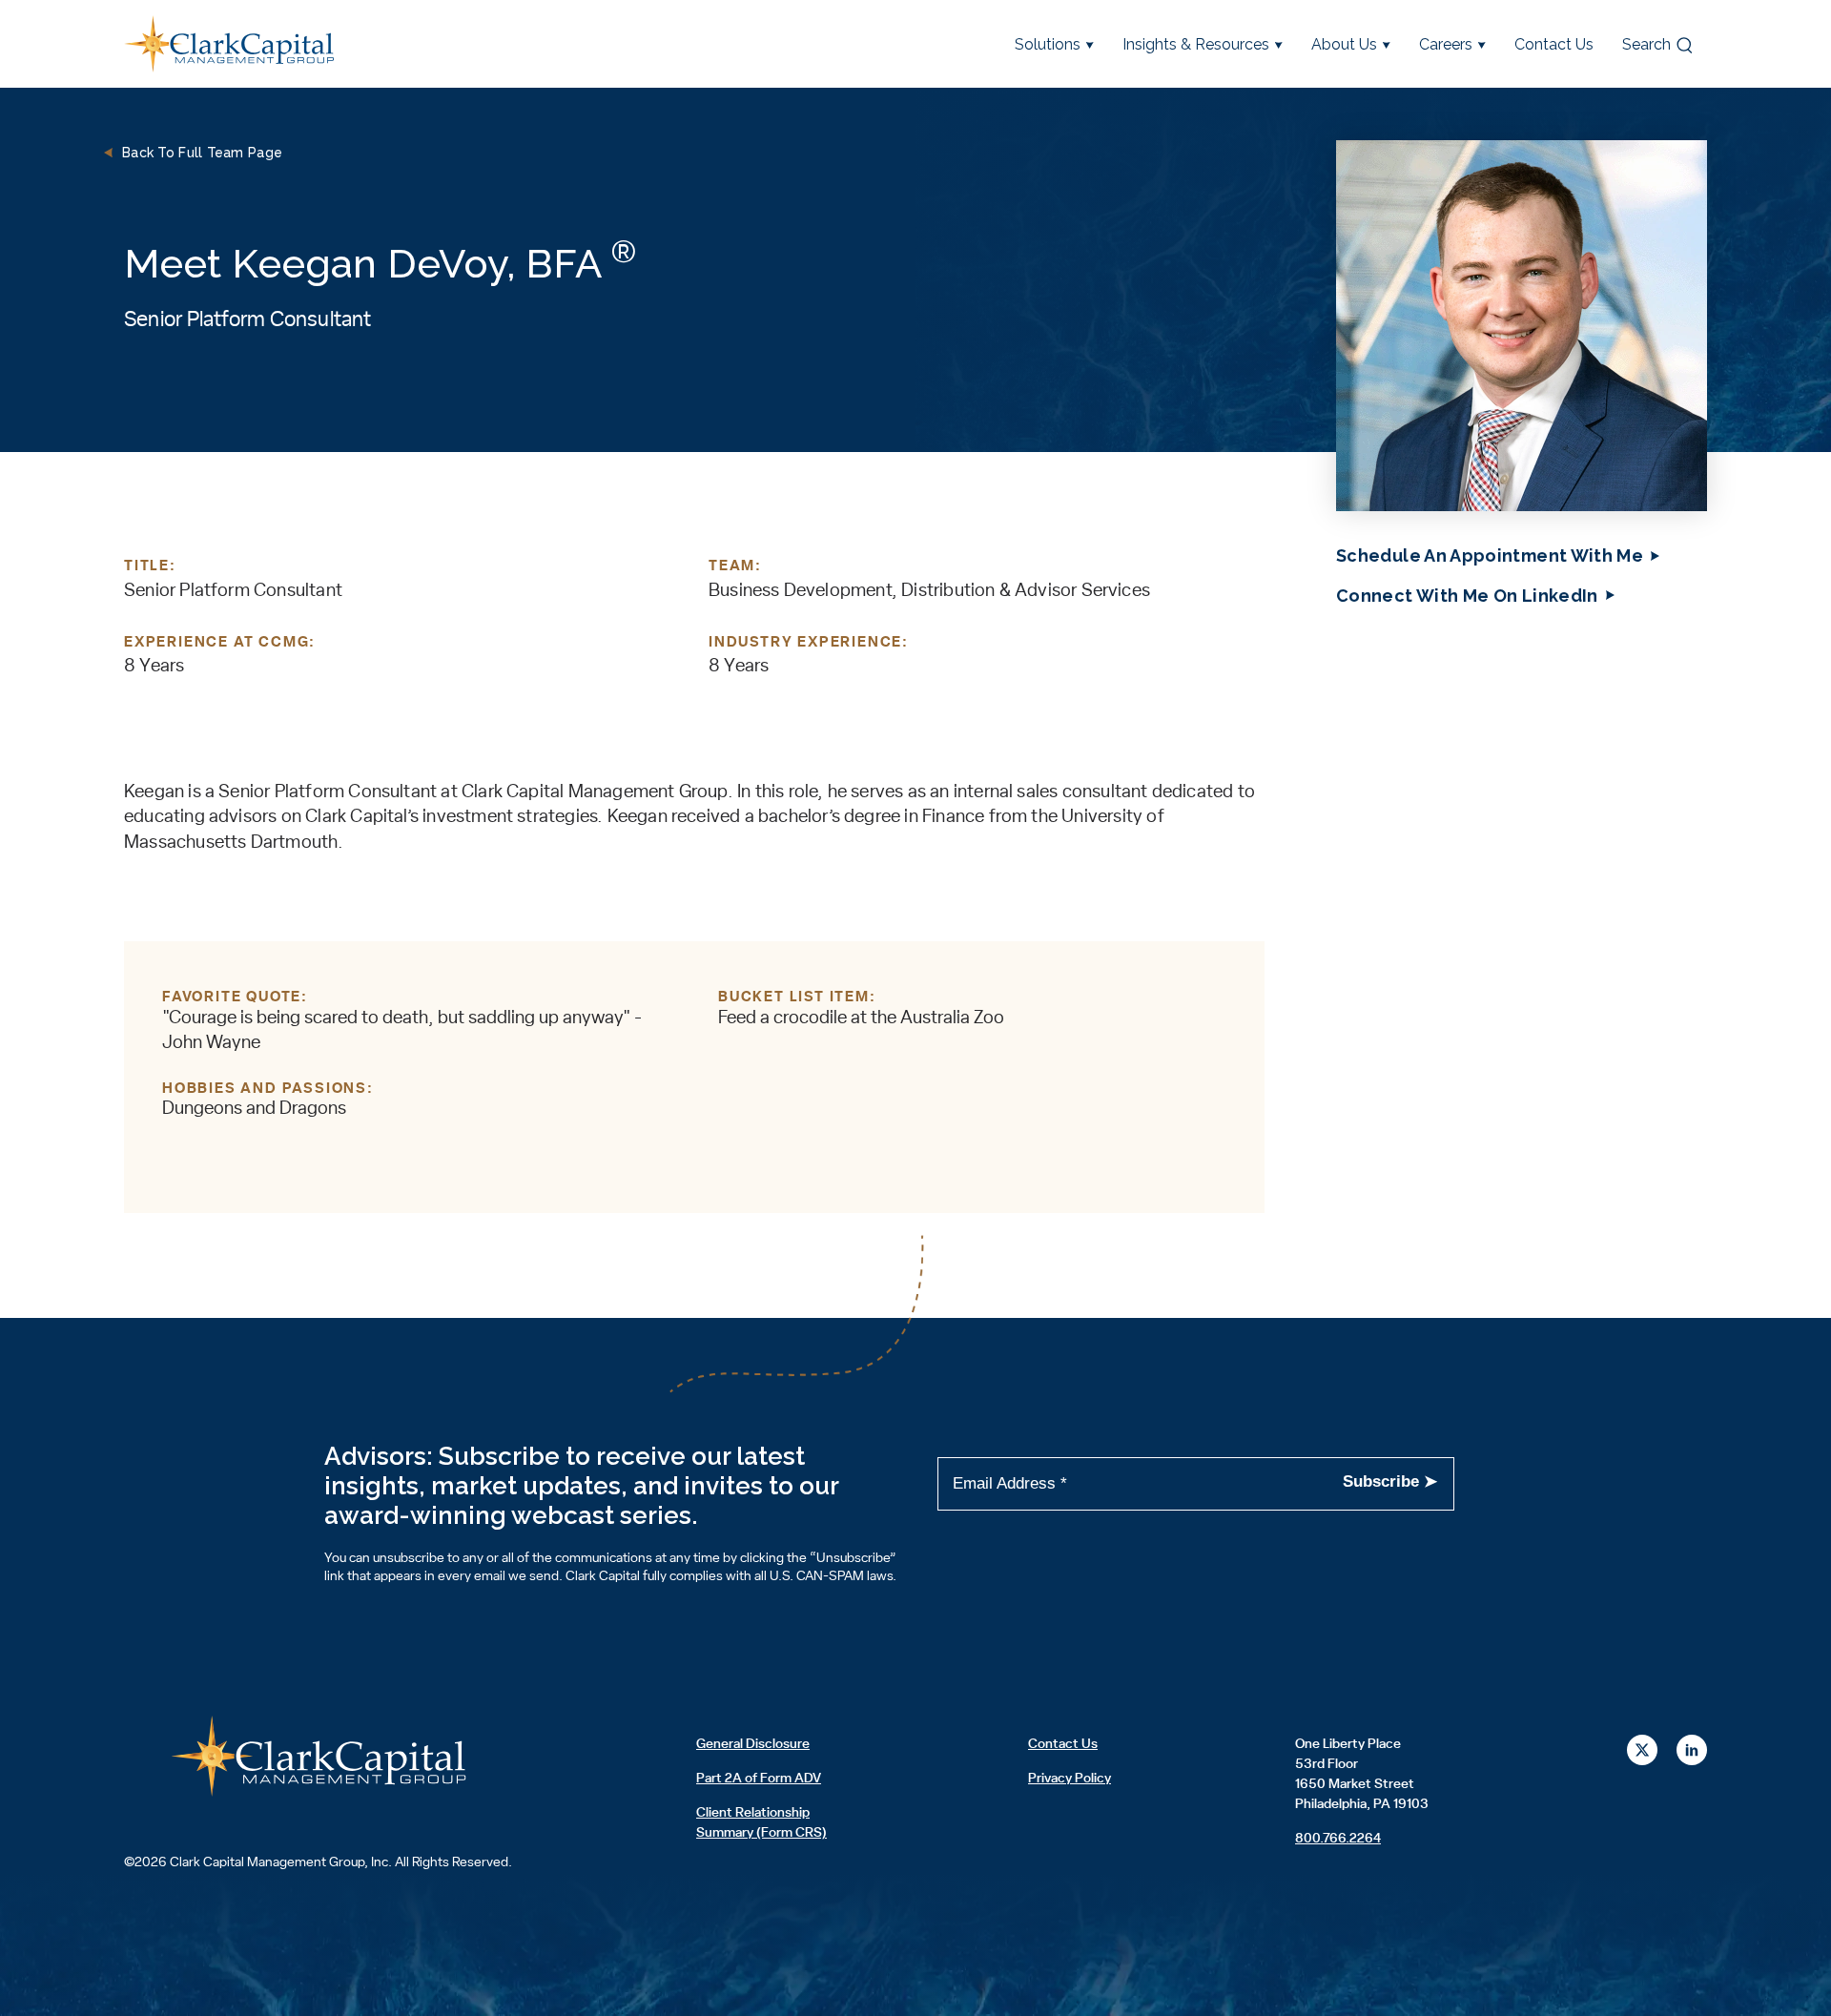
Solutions (1048, 44)
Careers (1446, 44)
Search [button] (1646, 44)
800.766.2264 (1338, 1839)
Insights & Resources (1196, 44)
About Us (1344, 44)
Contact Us (1554, 44)
